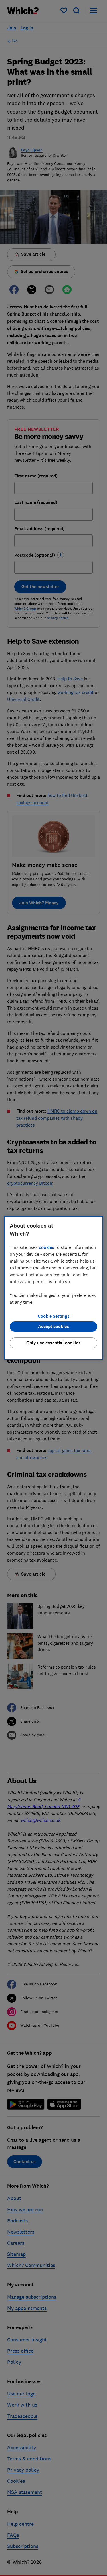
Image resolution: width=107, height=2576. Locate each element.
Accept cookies (53, 1326)
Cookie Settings (54, 1316)
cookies (47, 1247)
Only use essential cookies (53, 1343)
